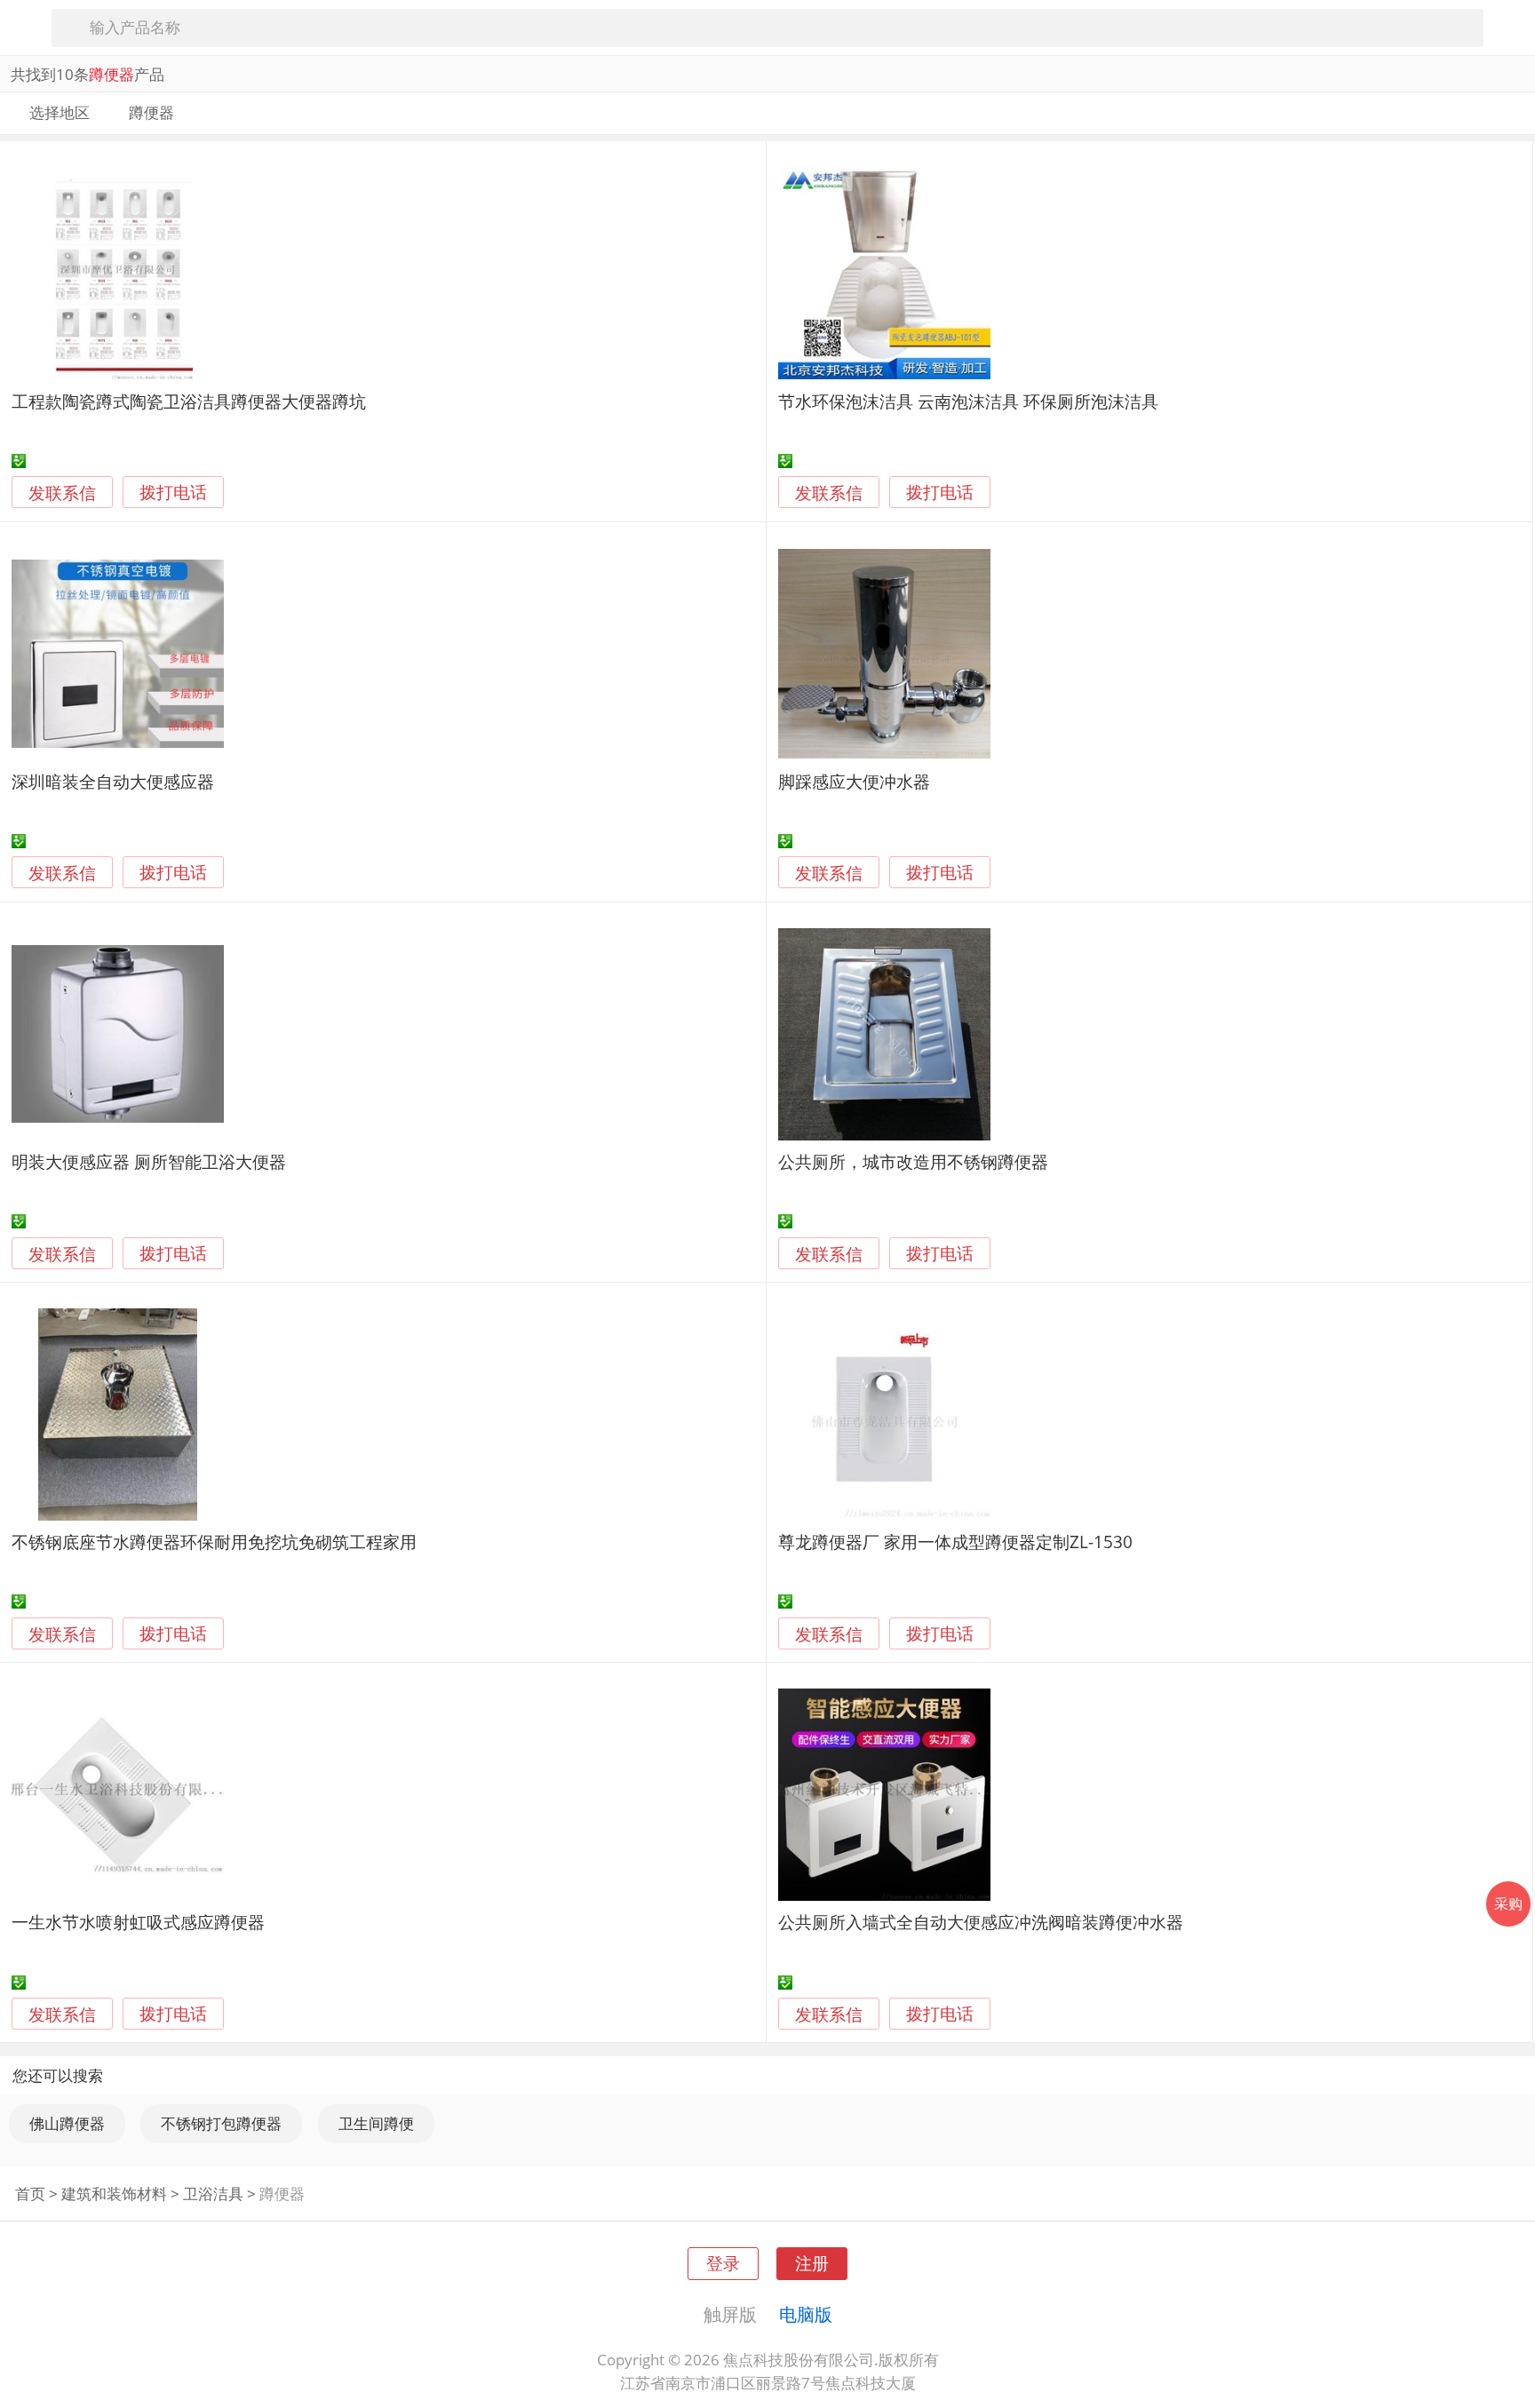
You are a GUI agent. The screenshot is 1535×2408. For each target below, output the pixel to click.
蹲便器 (282, 2193)
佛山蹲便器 (67, 2123)
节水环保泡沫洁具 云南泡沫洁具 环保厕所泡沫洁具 (968, 401)
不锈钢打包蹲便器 (221, 2123)
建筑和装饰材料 (114, 2193)
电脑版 (806, 2314)
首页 (30, 2193)
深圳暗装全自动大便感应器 (113, 781)
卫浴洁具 (213, 2193)
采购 (1508, 1903)
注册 (812, 2263)
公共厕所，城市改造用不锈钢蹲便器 (913, 1161)
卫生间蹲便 (376, 2123)
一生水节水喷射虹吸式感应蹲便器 (138, 1922)
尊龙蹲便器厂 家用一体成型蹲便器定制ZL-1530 (955, 1542)
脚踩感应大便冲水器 (854, 781)
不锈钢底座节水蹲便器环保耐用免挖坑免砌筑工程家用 (214, 1542)
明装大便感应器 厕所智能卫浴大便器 (149, 1161)
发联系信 (62, 493)
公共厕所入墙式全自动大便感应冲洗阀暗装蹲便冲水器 (981, 1922)
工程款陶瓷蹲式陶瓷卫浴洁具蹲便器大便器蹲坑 (189, 401)
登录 (723, 2263)
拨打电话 (173, 493)
